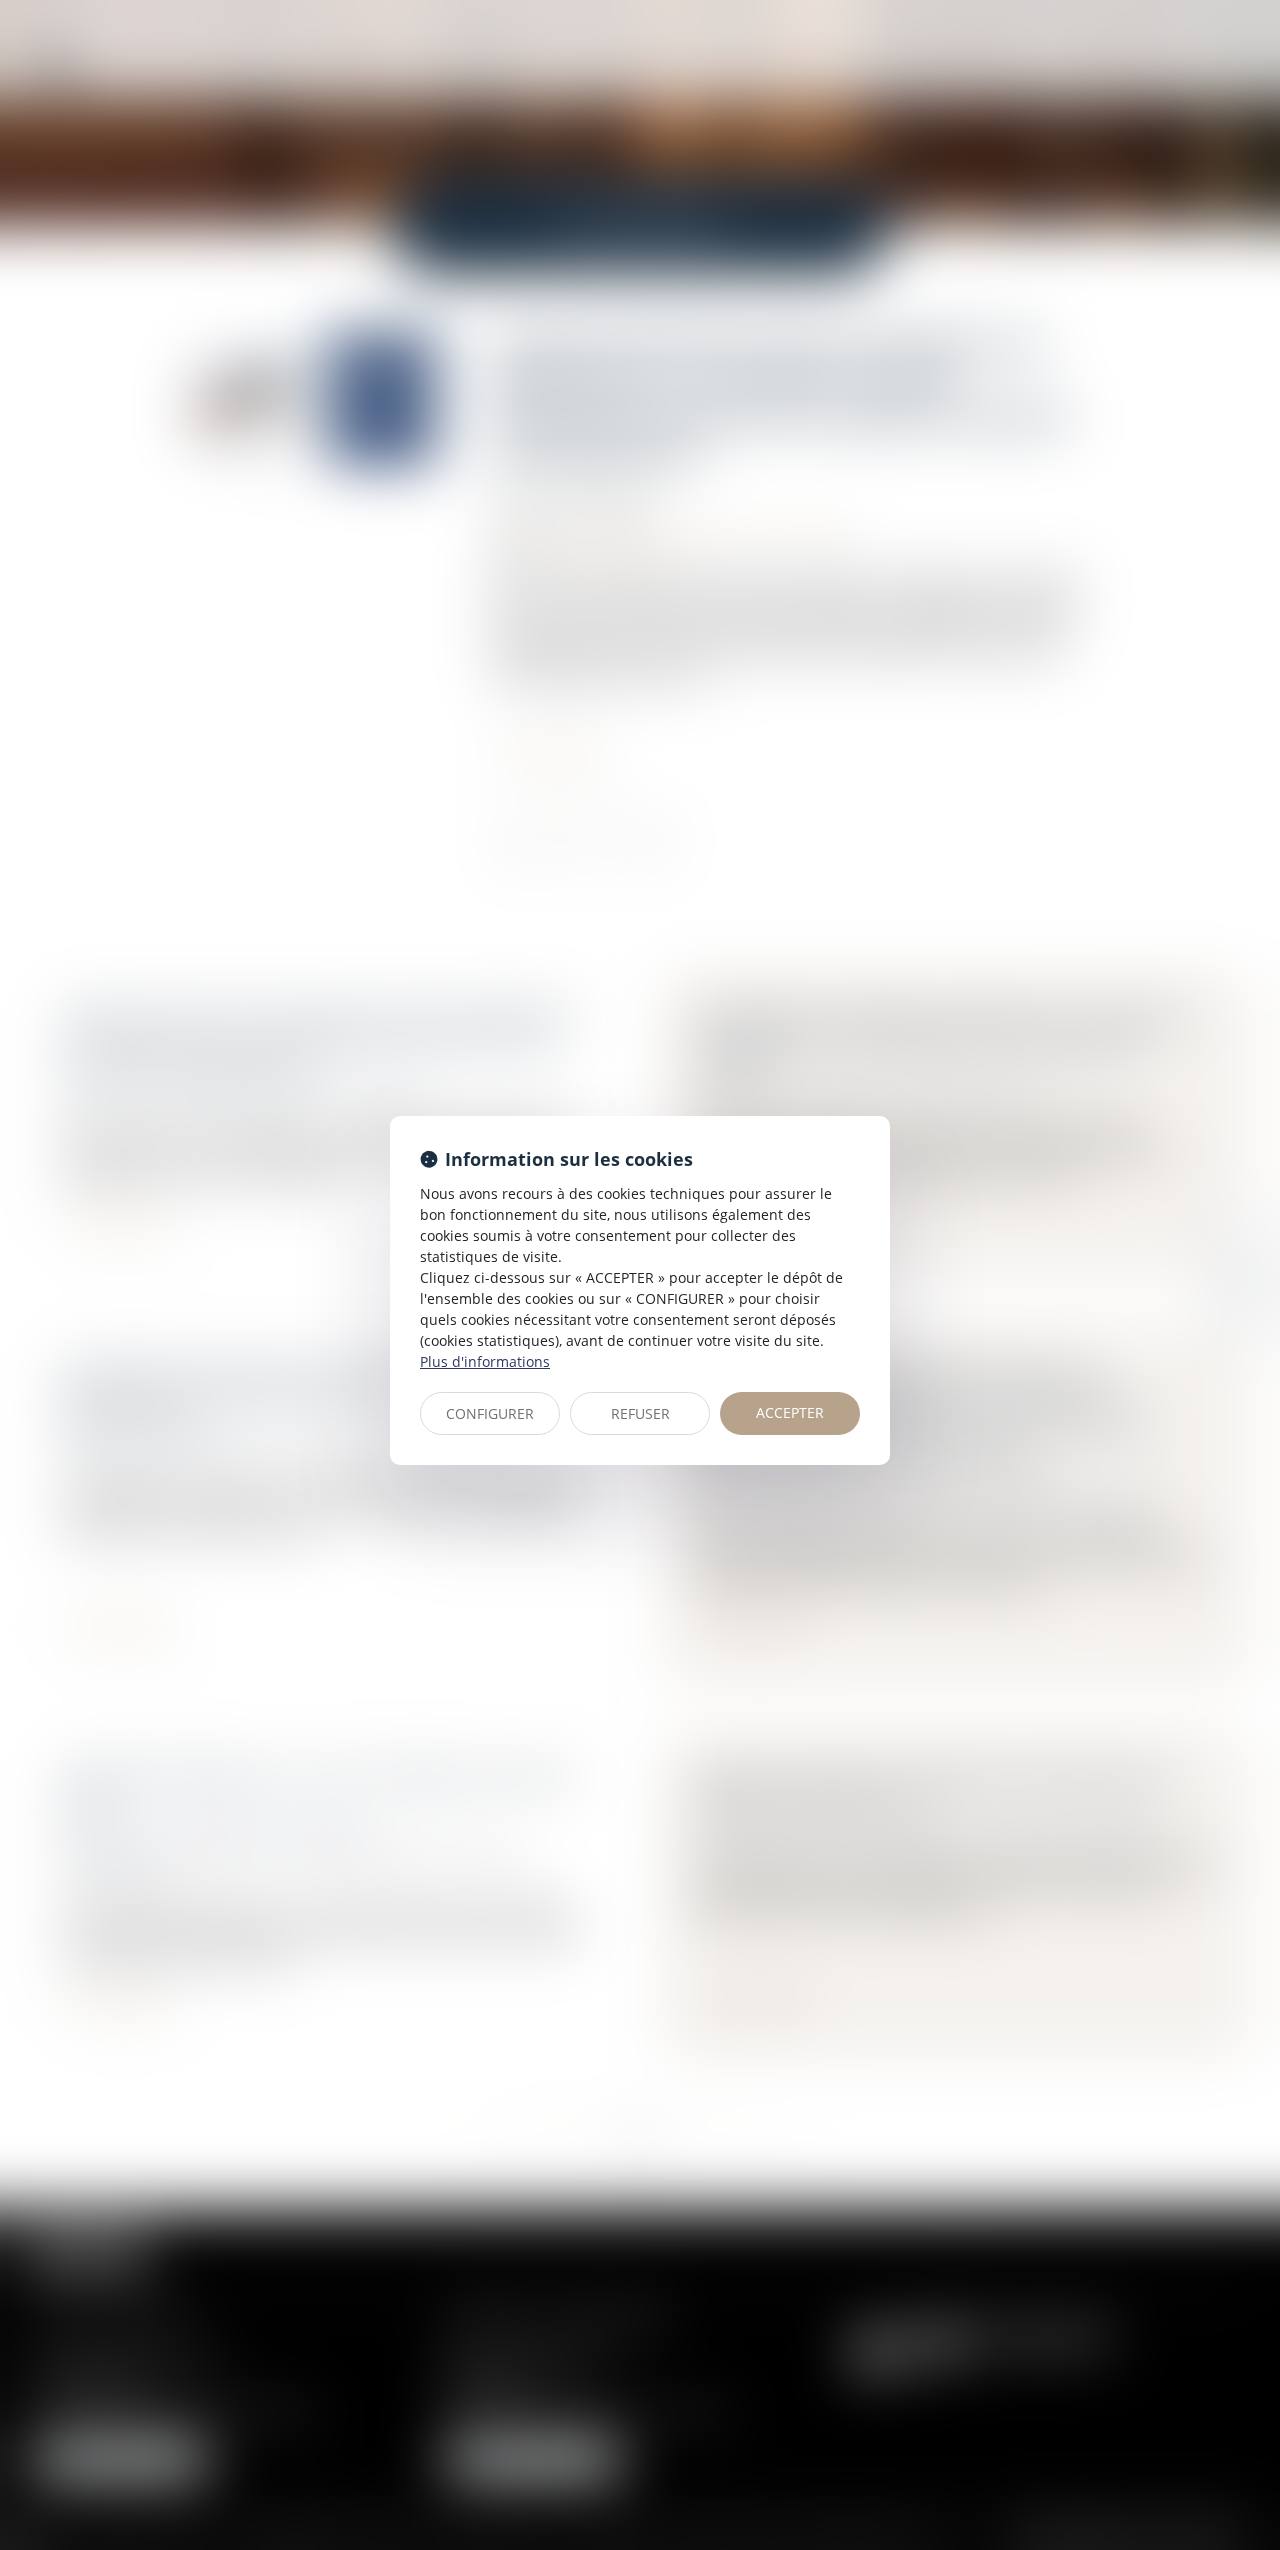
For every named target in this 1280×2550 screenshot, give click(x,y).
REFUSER (640, 1413)
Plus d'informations (485, 1361)
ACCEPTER (790, 1412)
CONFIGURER (490, 1413)
